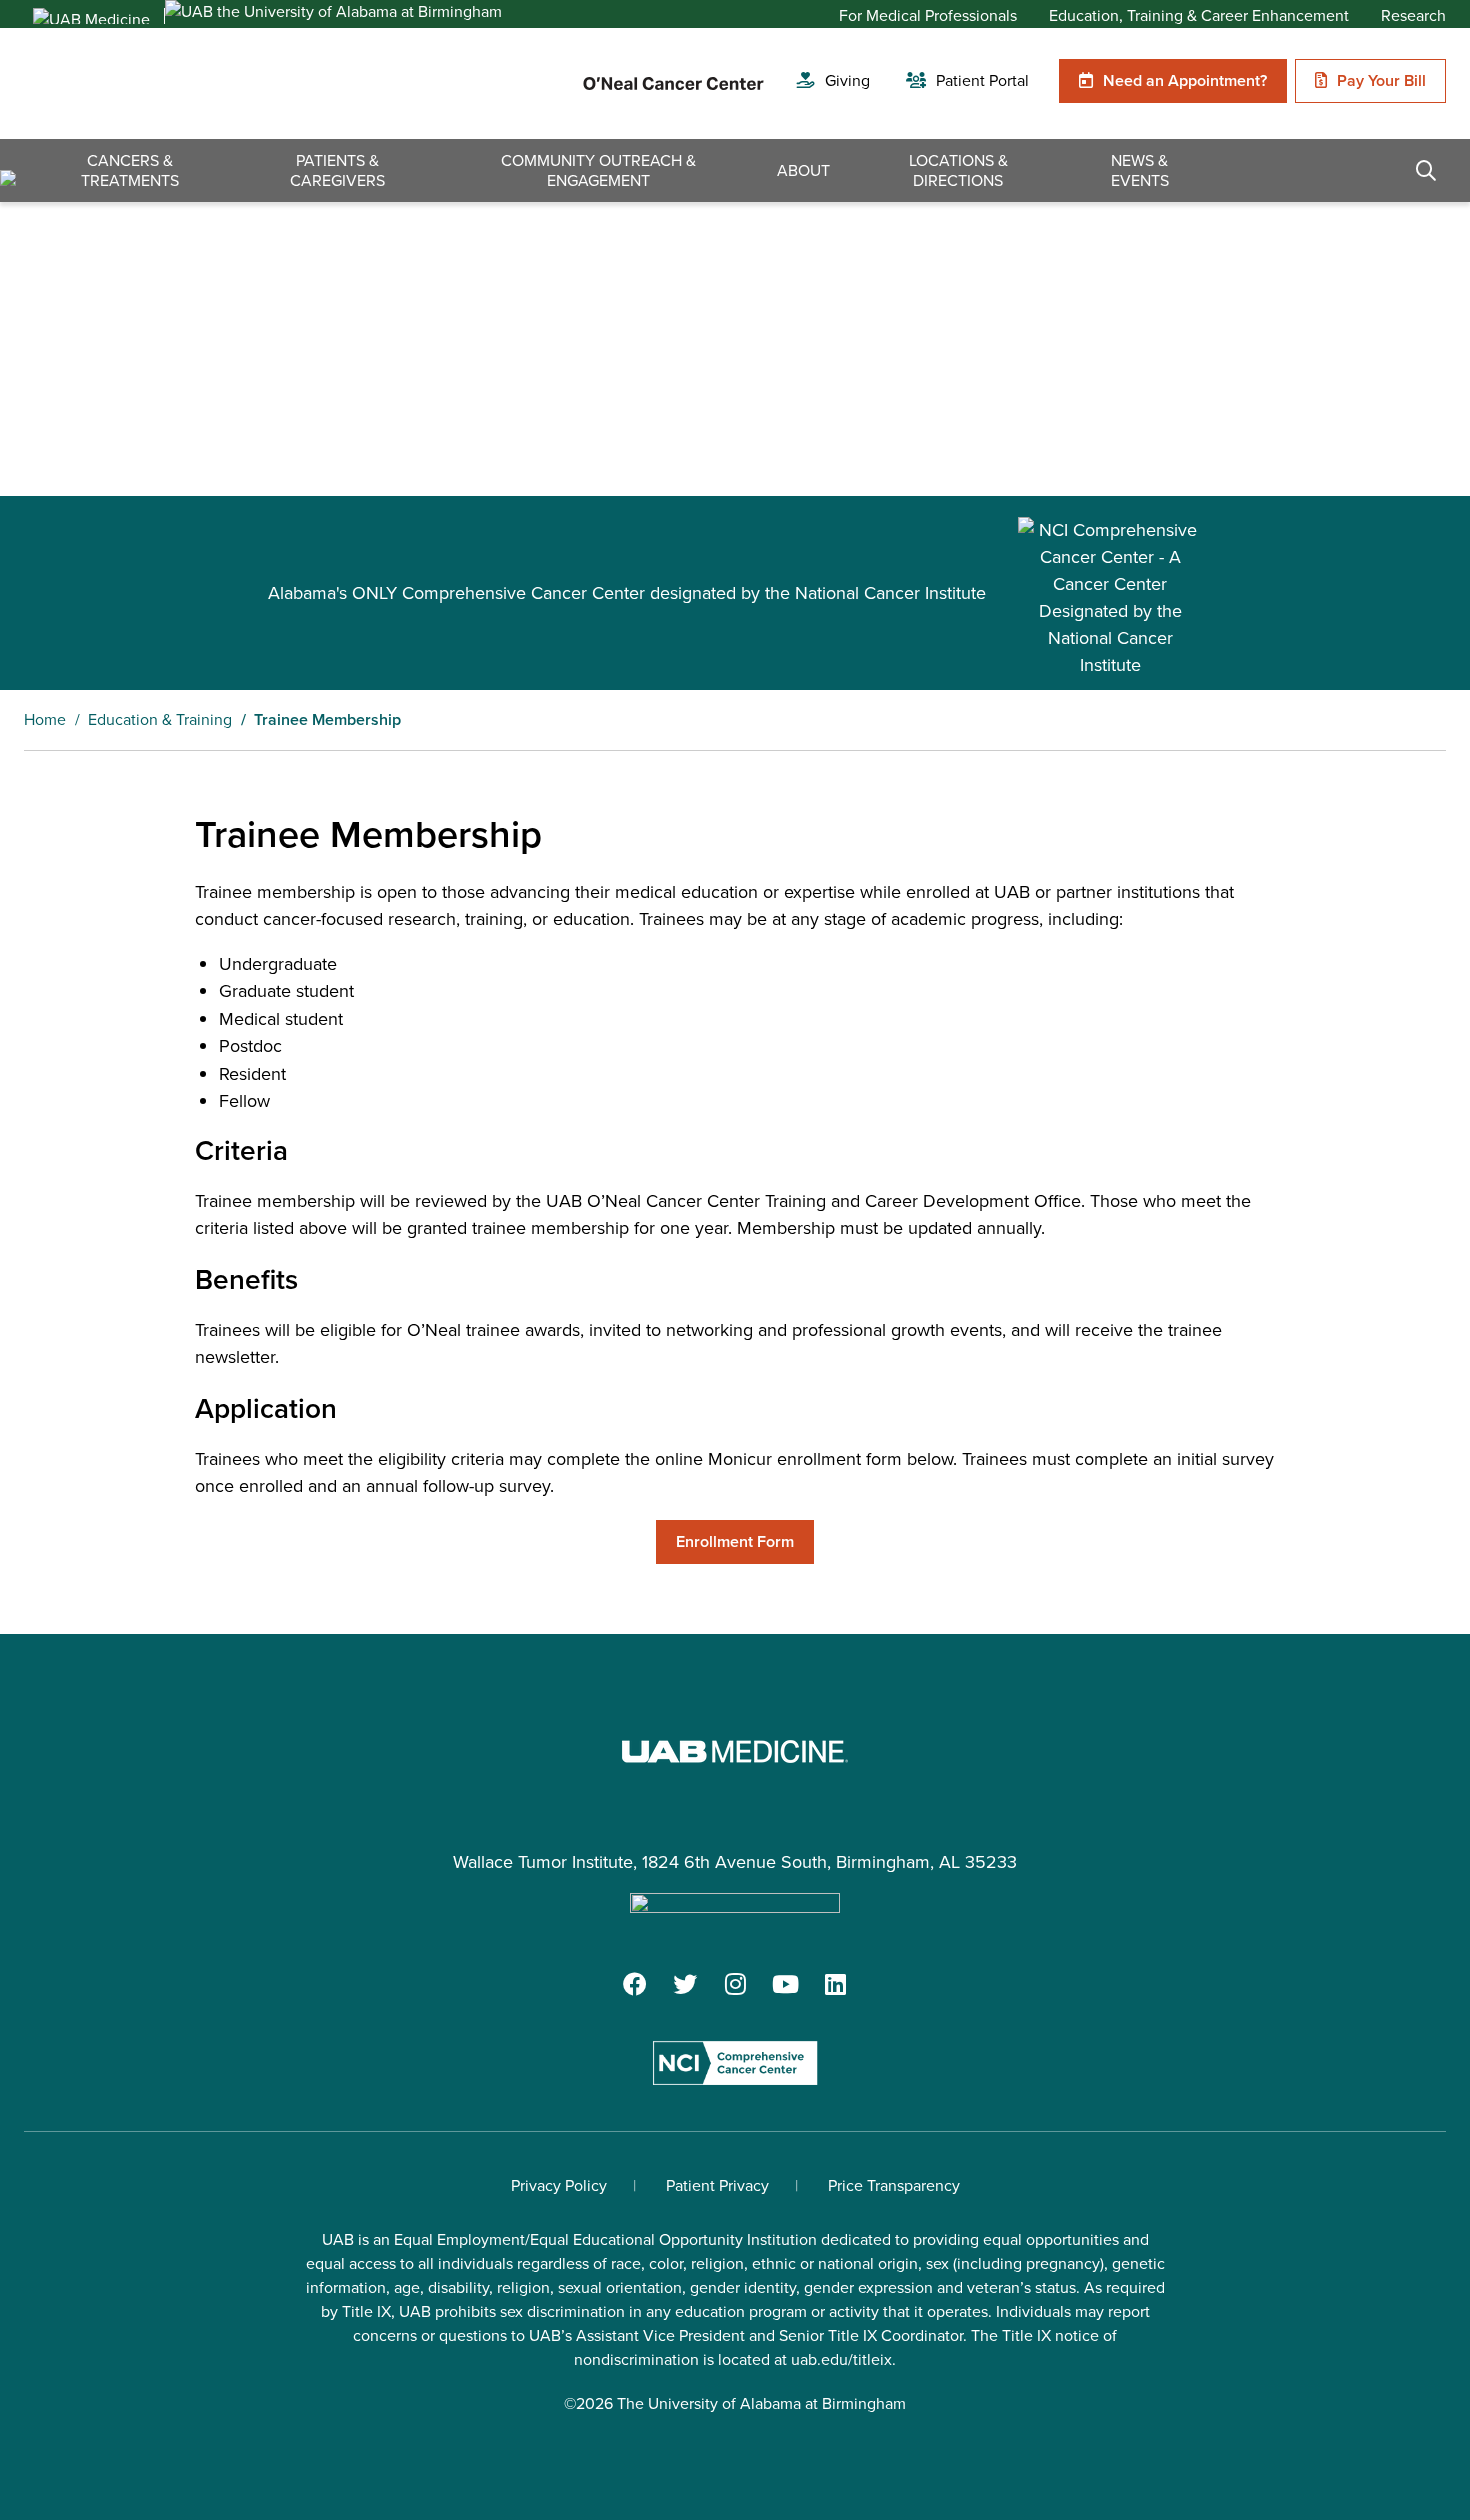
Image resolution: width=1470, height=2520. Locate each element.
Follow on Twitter (685, 1984)
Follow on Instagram (735, 1984)
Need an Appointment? (1185, 80)
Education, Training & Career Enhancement (1199, 16)
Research (1413, 16)
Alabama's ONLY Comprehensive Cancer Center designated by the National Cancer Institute (627, 593)
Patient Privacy (717, 2185)
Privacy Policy (559, 2185)
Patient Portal (982, 80)
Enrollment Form (735, 1541)
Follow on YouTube (785, 1984)
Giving (847, 80)
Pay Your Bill (1381, 80)
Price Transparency (894, 2185)
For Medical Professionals (928, 16)
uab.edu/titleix (841, 2359)
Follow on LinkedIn (835, 1984)
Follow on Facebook (635, 1984)
